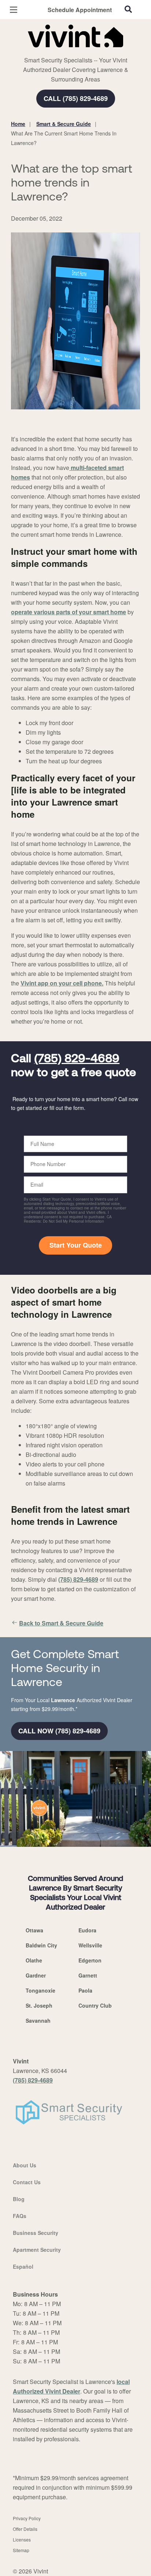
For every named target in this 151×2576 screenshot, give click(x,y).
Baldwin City (41, 1945)
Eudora (87, 1930)
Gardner (36, 1975)
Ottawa (34, 1930)
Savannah (38, 2020)
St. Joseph (39, 2005)
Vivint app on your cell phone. (62, 983)
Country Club (95, 2005)
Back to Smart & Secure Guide (61, 1623)
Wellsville (90, 1945)
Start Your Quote (76, 1245)
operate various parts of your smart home (69, 612)
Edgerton (90, 1960)
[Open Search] (128, 9)
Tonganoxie (40, 1990)
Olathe (34, 1960)
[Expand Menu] (78, 51)
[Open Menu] (14, 10)
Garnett (88, 1975)
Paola (85, 1990)
